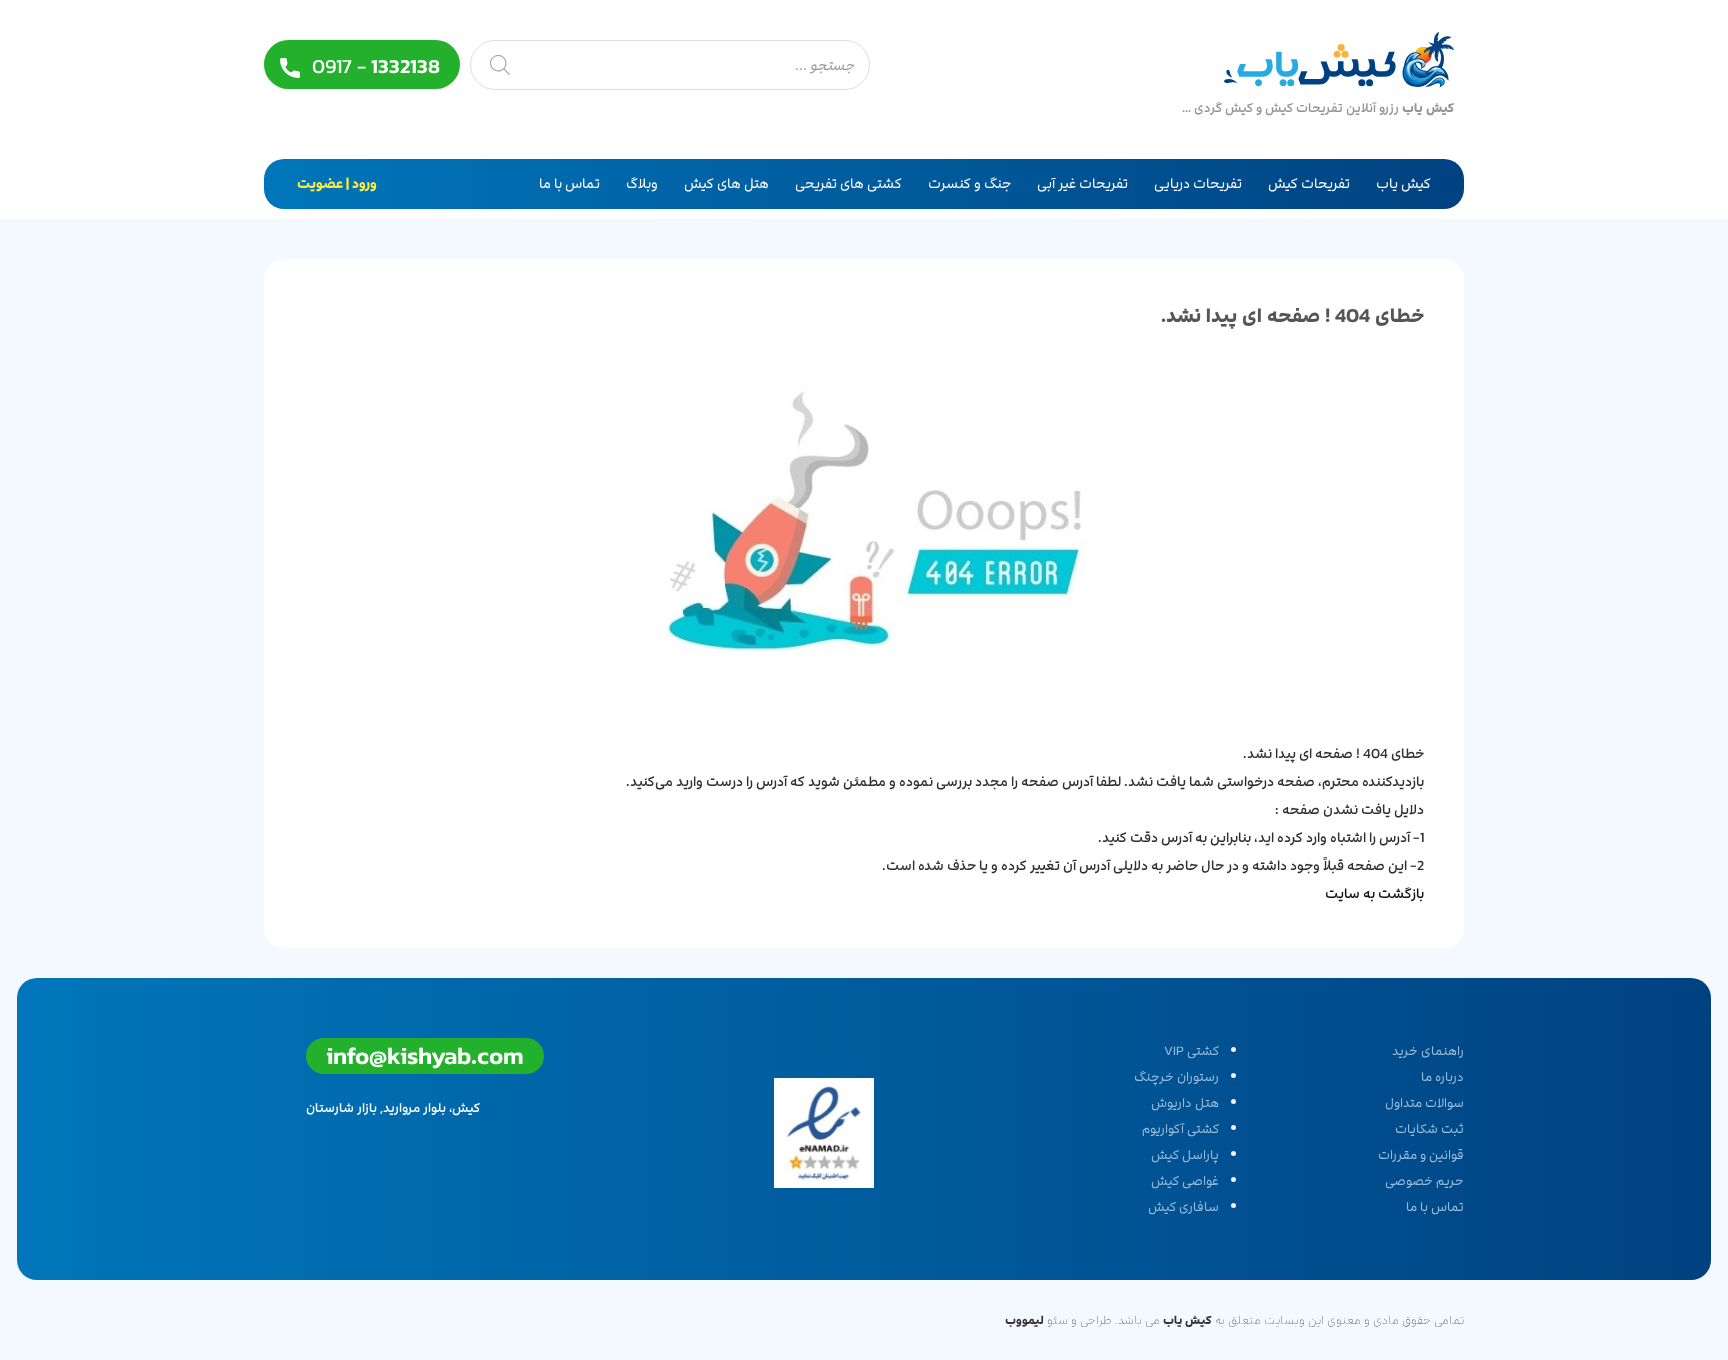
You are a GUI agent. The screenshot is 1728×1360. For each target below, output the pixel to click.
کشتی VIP (1191, 1051)
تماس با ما (569, 183)
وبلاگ (642, 183)
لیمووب (1024, 1320)
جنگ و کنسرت (969, 183)
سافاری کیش (1183, 1207)
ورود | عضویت (337, 183)
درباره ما (1442, 1077)
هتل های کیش (726, 183)
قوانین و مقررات (1421, 1155)
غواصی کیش (1185, 1181)
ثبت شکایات (1429, 1129)
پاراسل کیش (1185, 1155)
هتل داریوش (1185, 1103)
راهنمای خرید (1428, 1051)
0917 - (373, 66)
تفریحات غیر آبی (1082, 183)
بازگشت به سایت (1374, 893)
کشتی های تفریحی (848, 183)
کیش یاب (1403, 183)
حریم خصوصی (1424, 1181)
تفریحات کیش (1309, 183)
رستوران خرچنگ (1176, 1077)
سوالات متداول (1424, 1103)
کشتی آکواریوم (1180, 1129)
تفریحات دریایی (1198, 183)
